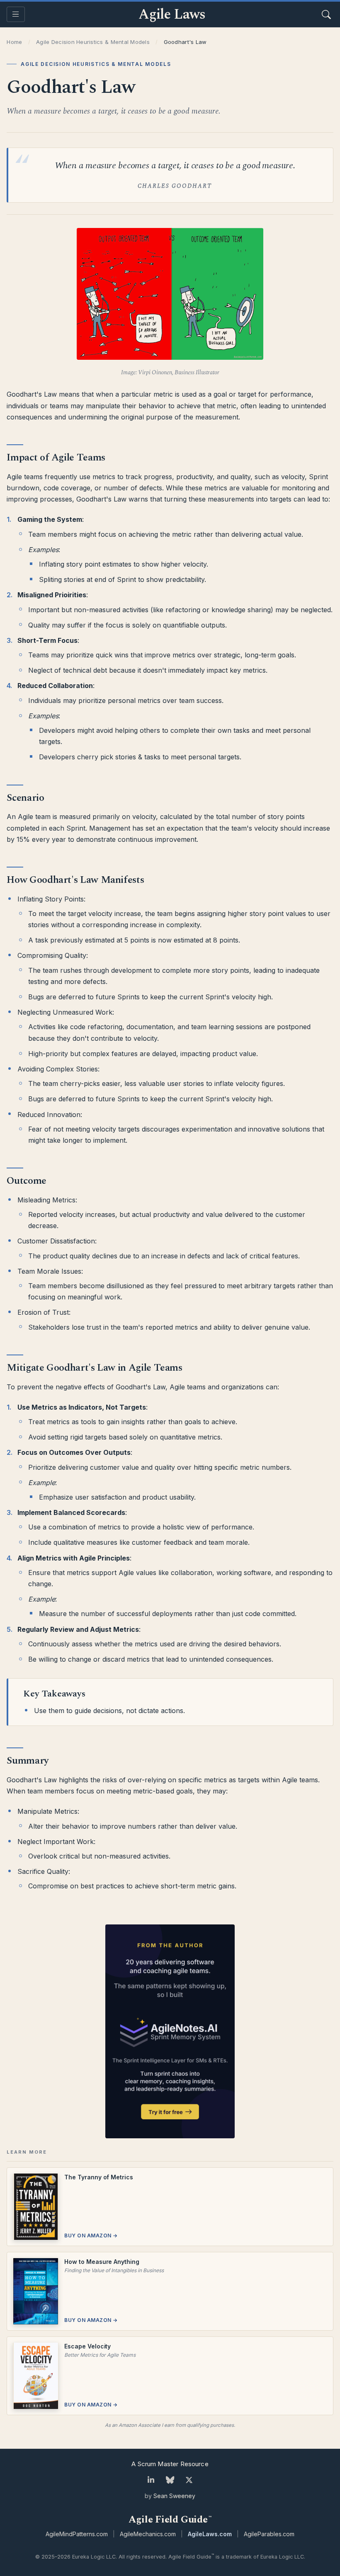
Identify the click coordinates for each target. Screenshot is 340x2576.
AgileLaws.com (210, 2534)
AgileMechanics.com (148, 2534)
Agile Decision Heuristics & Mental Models (93, 42)
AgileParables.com (269, 2534)
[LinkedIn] (151, 2480)
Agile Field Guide (170, 2520)
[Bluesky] (170, 2480)
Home (14, 42)
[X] (189, 2480)
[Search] (326, 15)
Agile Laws (172, 15)
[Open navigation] (16, 14)
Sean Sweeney (174, 2496)
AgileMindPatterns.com (77, 2534)
